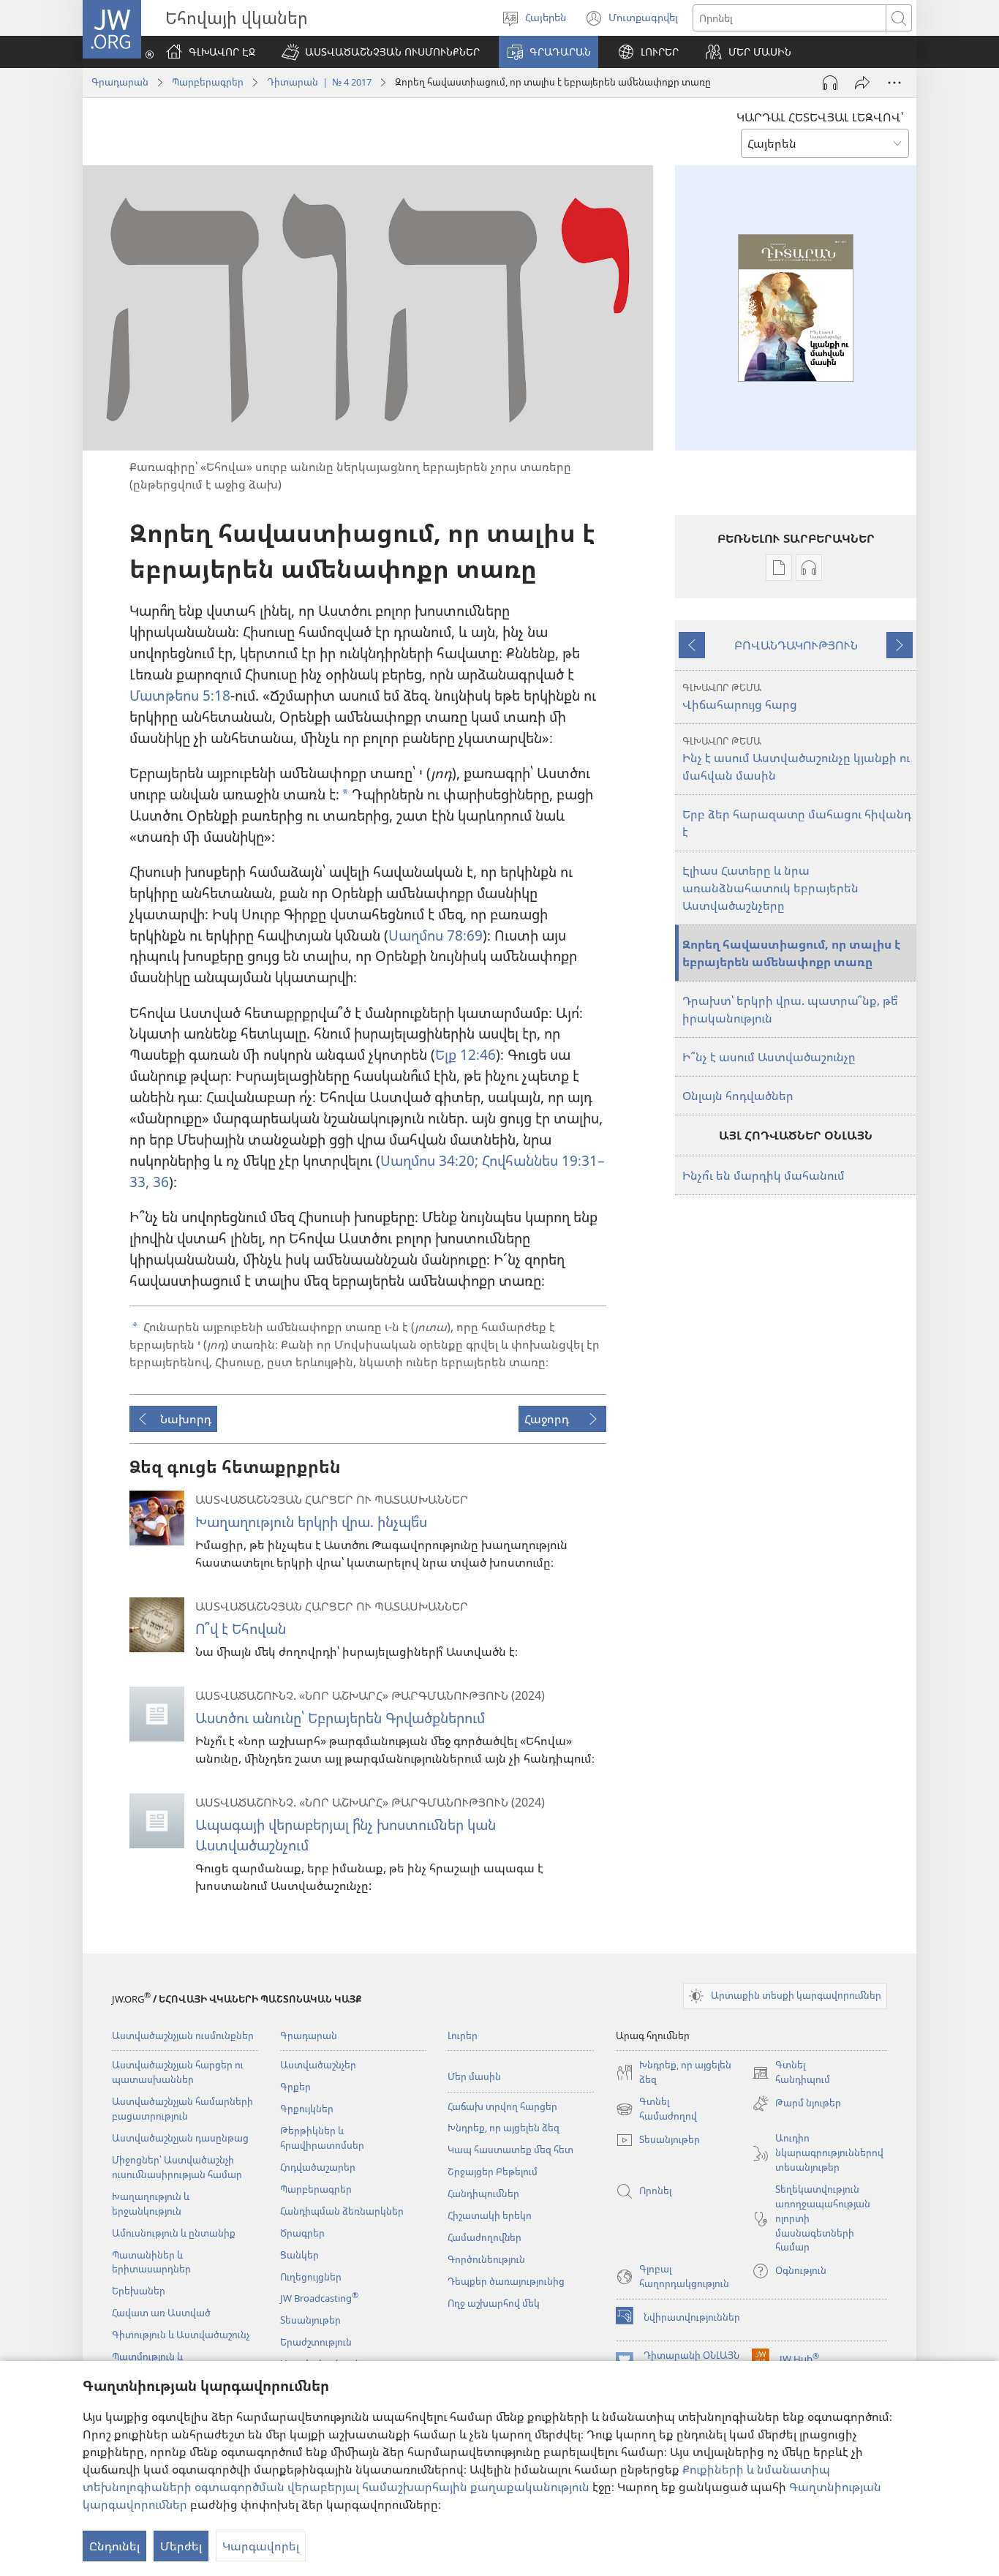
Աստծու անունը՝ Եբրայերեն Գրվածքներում (340, 1718)
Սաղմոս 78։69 (436, 935)
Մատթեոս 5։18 (180, 695)
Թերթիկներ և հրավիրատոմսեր (322, 2138)
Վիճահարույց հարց (740, 697)
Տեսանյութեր (310, 2320)
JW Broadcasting (319, 2298)
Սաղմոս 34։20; (429, 1160)
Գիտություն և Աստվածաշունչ (181, 2335)
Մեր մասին (474, 2076)
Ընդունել (114, 2546)
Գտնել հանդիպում (791, 2073)
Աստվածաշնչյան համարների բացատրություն (182, 2109)
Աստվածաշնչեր (318, 2065)
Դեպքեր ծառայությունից (506, 2281)
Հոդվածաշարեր (318, 2167)
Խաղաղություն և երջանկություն (151, 2204)
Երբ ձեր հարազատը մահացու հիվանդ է (797, 823)
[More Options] (894, 83)
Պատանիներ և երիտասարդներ (151, 2262)
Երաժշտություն (316, 2342)
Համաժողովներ (485, 2237)
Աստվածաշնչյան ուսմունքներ (183, 2035)
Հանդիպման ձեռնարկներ (342, 2211)
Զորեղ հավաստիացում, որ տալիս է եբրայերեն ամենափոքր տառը (791, 953)
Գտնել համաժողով (656, 2109)
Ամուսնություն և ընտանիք (174, 2233)
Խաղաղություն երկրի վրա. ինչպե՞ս (311, 1522)
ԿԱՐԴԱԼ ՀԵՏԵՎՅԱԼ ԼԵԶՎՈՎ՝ (820, 117)
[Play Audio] (830, 83)
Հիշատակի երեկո (490, 2215)
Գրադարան (120, 82)
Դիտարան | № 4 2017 (319, 82)
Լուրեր (463, 2035)
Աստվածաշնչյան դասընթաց (180, 2138)
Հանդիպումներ (483, 2193)
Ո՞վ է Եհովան (241, 1628)
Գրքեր (295, 2087)
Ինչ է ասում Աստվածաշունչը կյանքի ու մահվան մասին (796, 759)
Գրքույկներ (307, 2109)
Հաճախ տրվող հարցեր (502, 2106)
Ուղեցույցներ (311, 2277)
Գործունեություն (486, 2259)
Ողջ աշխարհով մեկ (494, 2303)
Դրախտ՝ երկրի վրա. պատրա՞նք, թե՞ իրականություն (790, 1009)
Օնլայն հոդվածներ (738, 1096)
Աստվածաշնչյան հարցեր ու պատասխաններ (178, 2072)
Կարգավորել (261, 2546)
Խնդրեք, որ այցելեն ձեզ (504, 2128)
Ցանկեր (299, 2255)
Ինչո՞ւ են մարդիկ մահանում (764, 1175)
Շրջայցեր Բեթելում (493, 2172)
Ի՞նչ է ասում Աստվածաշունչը (769, 1057)
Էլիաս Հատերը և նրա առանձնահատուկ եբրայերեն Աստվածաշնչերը (770, 888)
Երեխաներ (139, 2291)
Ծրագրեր (302, 2233)
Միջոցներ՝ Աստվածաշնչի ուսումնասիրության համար (177, 2167)
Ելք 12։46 (465, 1054)
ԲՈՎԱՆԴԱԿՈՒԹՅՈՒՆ (796, 645)
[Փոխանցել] (862, 83)
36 (159, 1182)
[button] (381, 52)
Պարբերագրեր (208, 82)
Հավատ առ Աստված (161, 2313)
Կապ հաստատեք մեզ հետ (510, 2150)
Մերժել (181, 2546)
